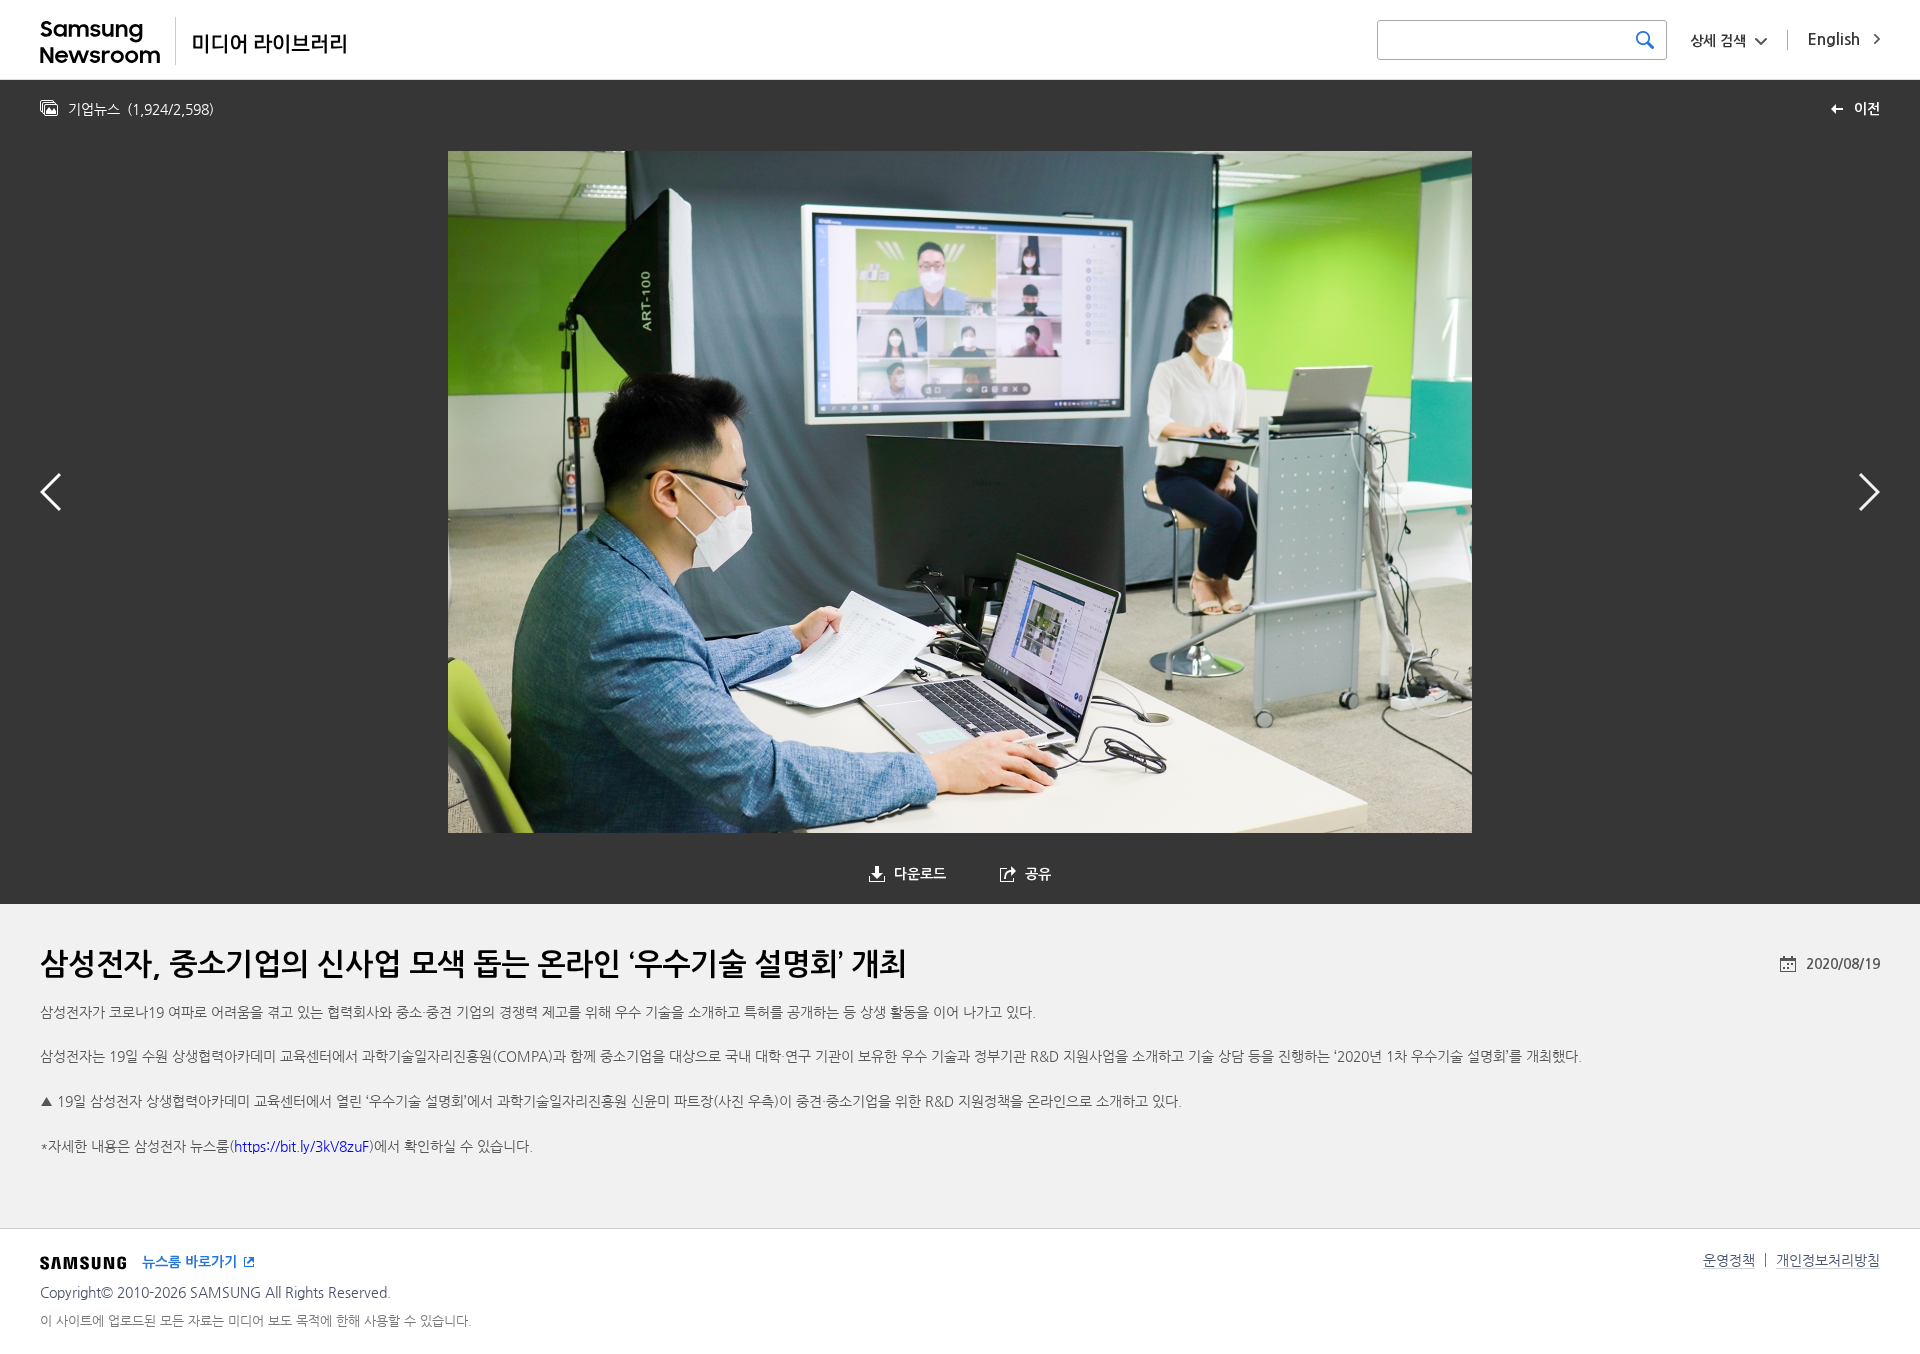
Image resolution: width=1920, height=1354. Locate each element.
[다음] (1869, 492)
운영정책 (1729, 1260)
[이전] (50, 492)
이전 (1867, 109)
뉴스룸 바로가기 (189, 1262)
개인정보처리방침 (1828, 1260)
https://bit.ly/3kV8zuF (301, 1146)
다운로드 (920, 874)
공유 (1038, 874)
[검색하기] (1645, 40)
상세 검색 (1718, 41)
